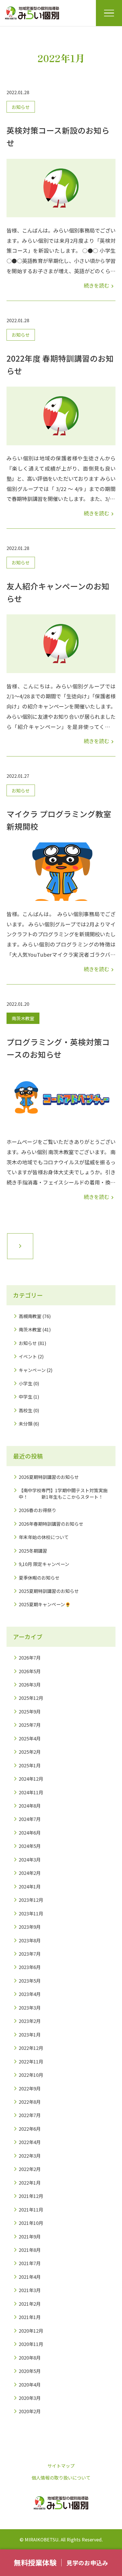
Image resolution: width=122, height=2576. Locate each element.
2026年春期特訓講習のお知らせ (51, 1524)
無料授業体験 (35, 2562)
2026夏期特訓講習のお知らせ (49, 1477)
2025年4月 (30, 1738)
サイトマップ (61, 2466)
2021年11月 (31, 2210)
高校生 (26, 1410)
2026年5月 (30, 1671)
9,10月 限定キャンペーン (44, 1564)
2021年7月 (30, 2263)
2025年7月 (30, 1725)
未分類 (26, 1424)
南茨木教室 (23, 1018)
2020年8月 (30, 2358)
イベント (28, 1356)
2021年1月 (30, 2317)
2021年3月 (30, 2290)
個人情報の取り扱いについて (61, 2478)
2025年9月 (30, 1711)
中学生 (26, 1397)
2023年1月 (30, 2035)
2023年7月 (30, 1954)
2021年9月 (30, 2236)
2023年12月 (31, 1900)
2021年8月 (30, 2250)
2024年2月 (30, 1873)
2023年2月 (30, 2021)
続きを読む (100, 285)
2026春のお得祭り (37, 1510)
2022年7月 (30, 2115)
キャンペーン (32, 1370)
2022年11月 (31, 2061)
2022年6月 (30, 2129)
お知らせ (21, 107)
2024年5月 (30, 1846)
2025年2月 (30, 1752)
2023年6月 (30, 1967)
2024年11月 (31, 1792)
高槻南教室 (30, 1316)
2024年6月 (30, 1833)
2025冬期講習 (33, 1551)
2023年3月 (30, 2008)
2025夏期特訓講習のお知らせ (49, 1591)
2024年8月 (30, 1806)
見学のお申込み (87, 2563)
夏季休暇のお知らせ (39, 1578)
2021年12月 (31, 2196)
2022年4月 (30, 2142)
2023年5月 (30, 1981)
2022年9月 (30, 2088)
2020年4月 (30, 2385)
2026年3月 (30, 1685)
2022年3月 (30, 2156)
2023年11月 (31, 1913)
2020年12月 (31, 2331)
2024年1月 (30, 1886)
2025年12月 (31, 1698)
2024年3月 (30, 1860)
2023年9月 (30, 1927)
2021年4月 (30, 2277)
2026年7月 (30, 1658)
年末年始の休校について (44, 1537)
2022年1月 (30, 2183)
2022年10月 (31, 2075)
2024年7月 (30, 1819)
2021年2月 (30, 2304)
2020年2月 (30, 2411)
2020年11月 (31, 2344)
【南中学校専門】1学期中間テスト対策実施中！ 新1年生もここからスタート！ (63, 1493)
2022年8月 (30, 2102)
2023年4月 (30, 1994)
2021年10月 (31, 2223)
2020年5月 (30, 2371)
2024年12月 (31, 1779)
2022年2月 (30, 2169)
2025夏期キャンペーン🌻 (45, 1604)
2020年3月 (30, 2398)
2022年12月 (31, 2048)
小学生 (26, 1383)
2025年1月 (30, 1765)
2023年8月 (30, 1940)
